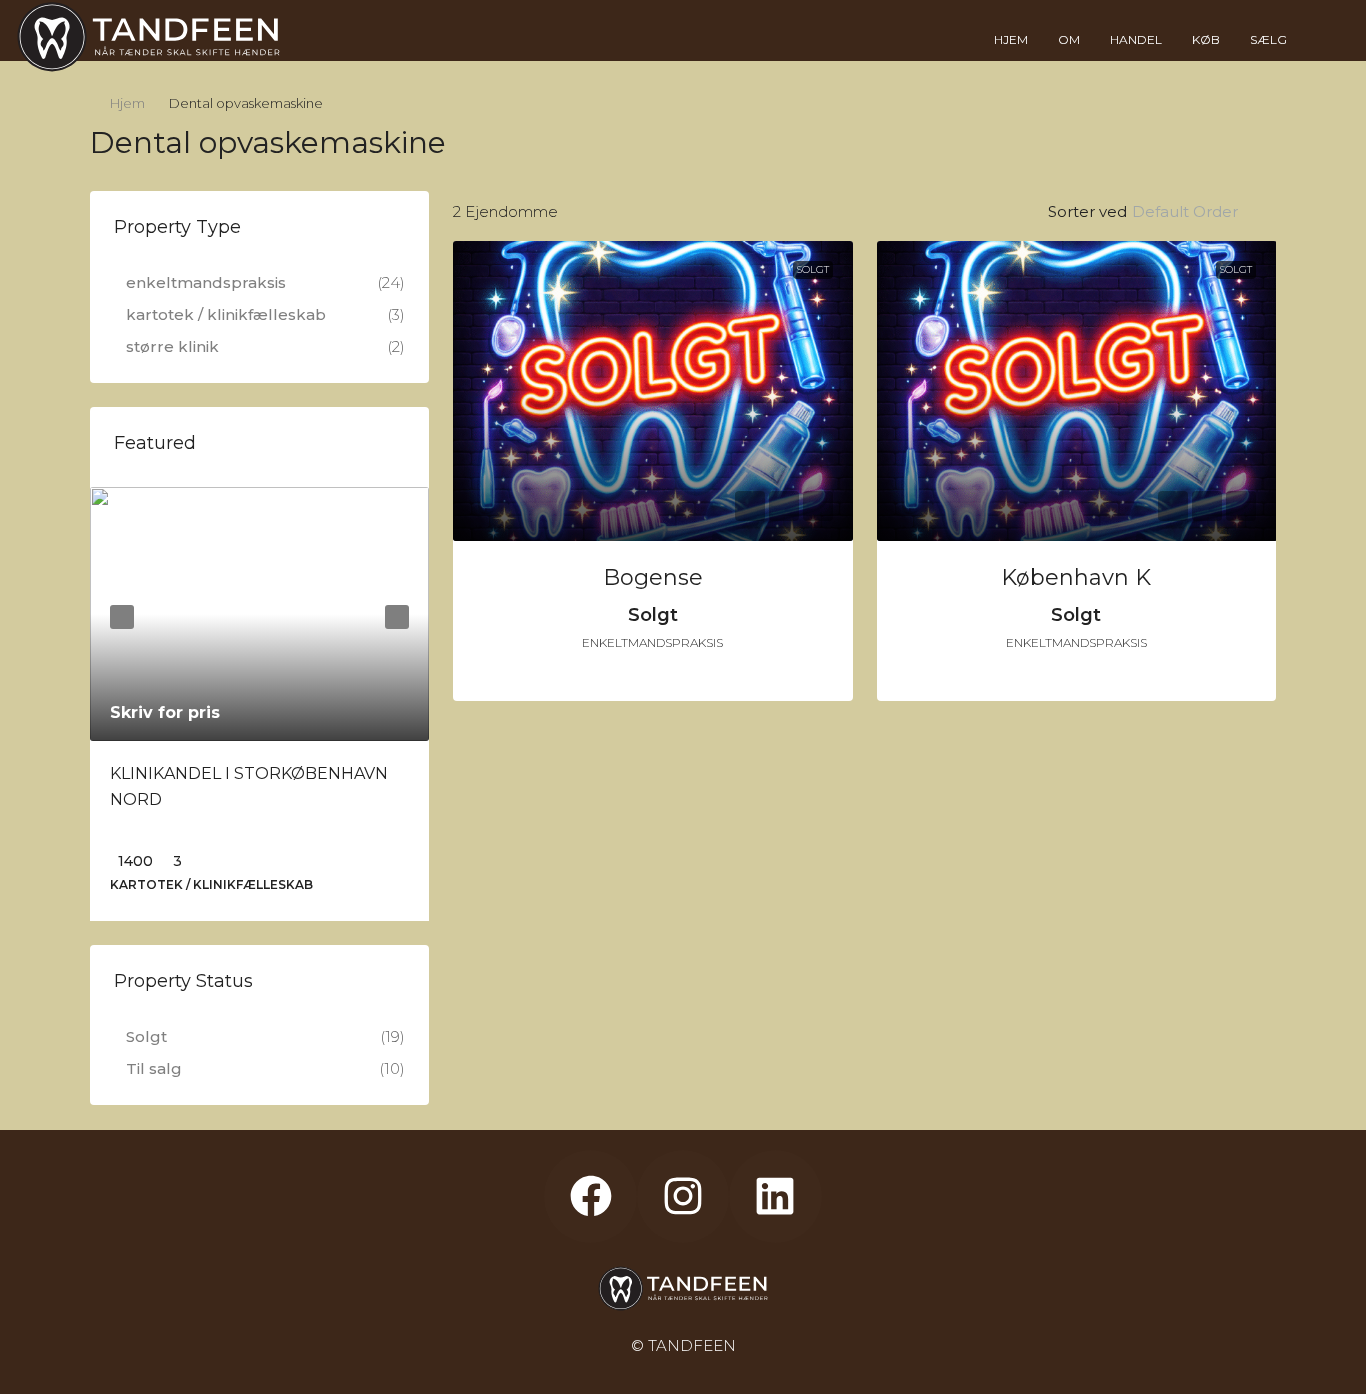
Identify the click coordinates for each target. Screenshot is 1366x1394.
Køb (1206, 39)
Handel (1136, 39)
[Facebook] (590, 1196)
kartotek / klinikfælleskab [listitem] (226, 314)
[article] (259, 704)
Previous (122, 617)
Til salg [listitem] (154, 1068)
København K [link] (1076, 577)
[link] (653, 391)
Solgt (813, 269)
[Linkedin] (775, 1196)
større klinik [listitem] (172, 346)
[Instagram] (683, 1196)
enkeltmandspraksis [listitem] (206, 282)
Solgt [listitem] (146, 1036)
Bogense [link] (653, 577)
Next (397, 617)
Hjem (1011, 39)
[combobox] (1201, 212)
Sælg (1268, 39)
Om (1069, 39)
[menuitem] (1323, 40)
